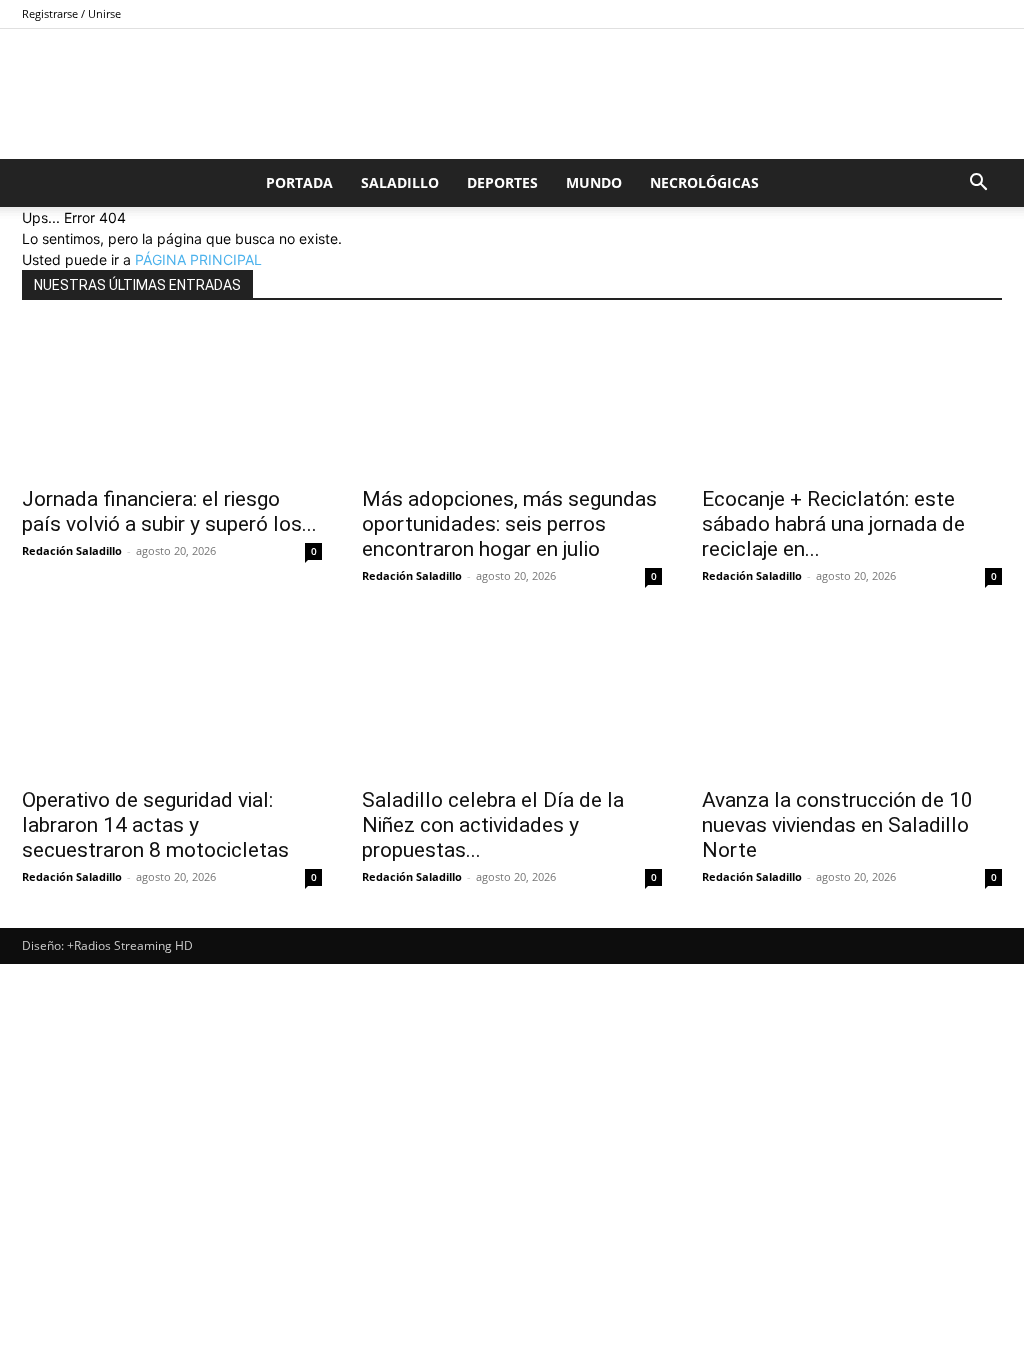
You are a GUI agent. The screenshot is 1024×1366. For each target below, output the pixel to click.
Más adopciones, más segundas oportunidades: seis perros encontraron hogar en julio (509, 524)
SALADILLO (400, 182)
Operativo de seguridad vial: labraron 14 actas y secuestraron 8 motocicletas (155, 825)
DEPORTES (502, 182)
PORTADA (299, 182)
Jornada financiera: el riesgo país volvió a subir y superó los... (169, 511)
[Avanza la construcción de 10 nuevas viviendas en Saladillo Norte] (852, 701)
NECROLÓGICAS (704, 182)
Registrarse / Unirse (71, 13)
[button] (978, 184)
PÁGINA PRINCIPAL (198, 259)
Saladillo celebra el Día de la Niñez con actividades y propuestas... (493, 825)
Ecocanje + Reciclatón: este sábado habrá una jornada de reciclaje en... (833, 524)
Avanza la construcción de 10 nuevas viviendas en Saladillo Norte (837, 825)
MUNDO (594, 182)
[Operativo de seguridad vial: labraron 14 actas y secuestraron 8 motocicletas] (172, 701)
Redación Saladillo (72, 550)
